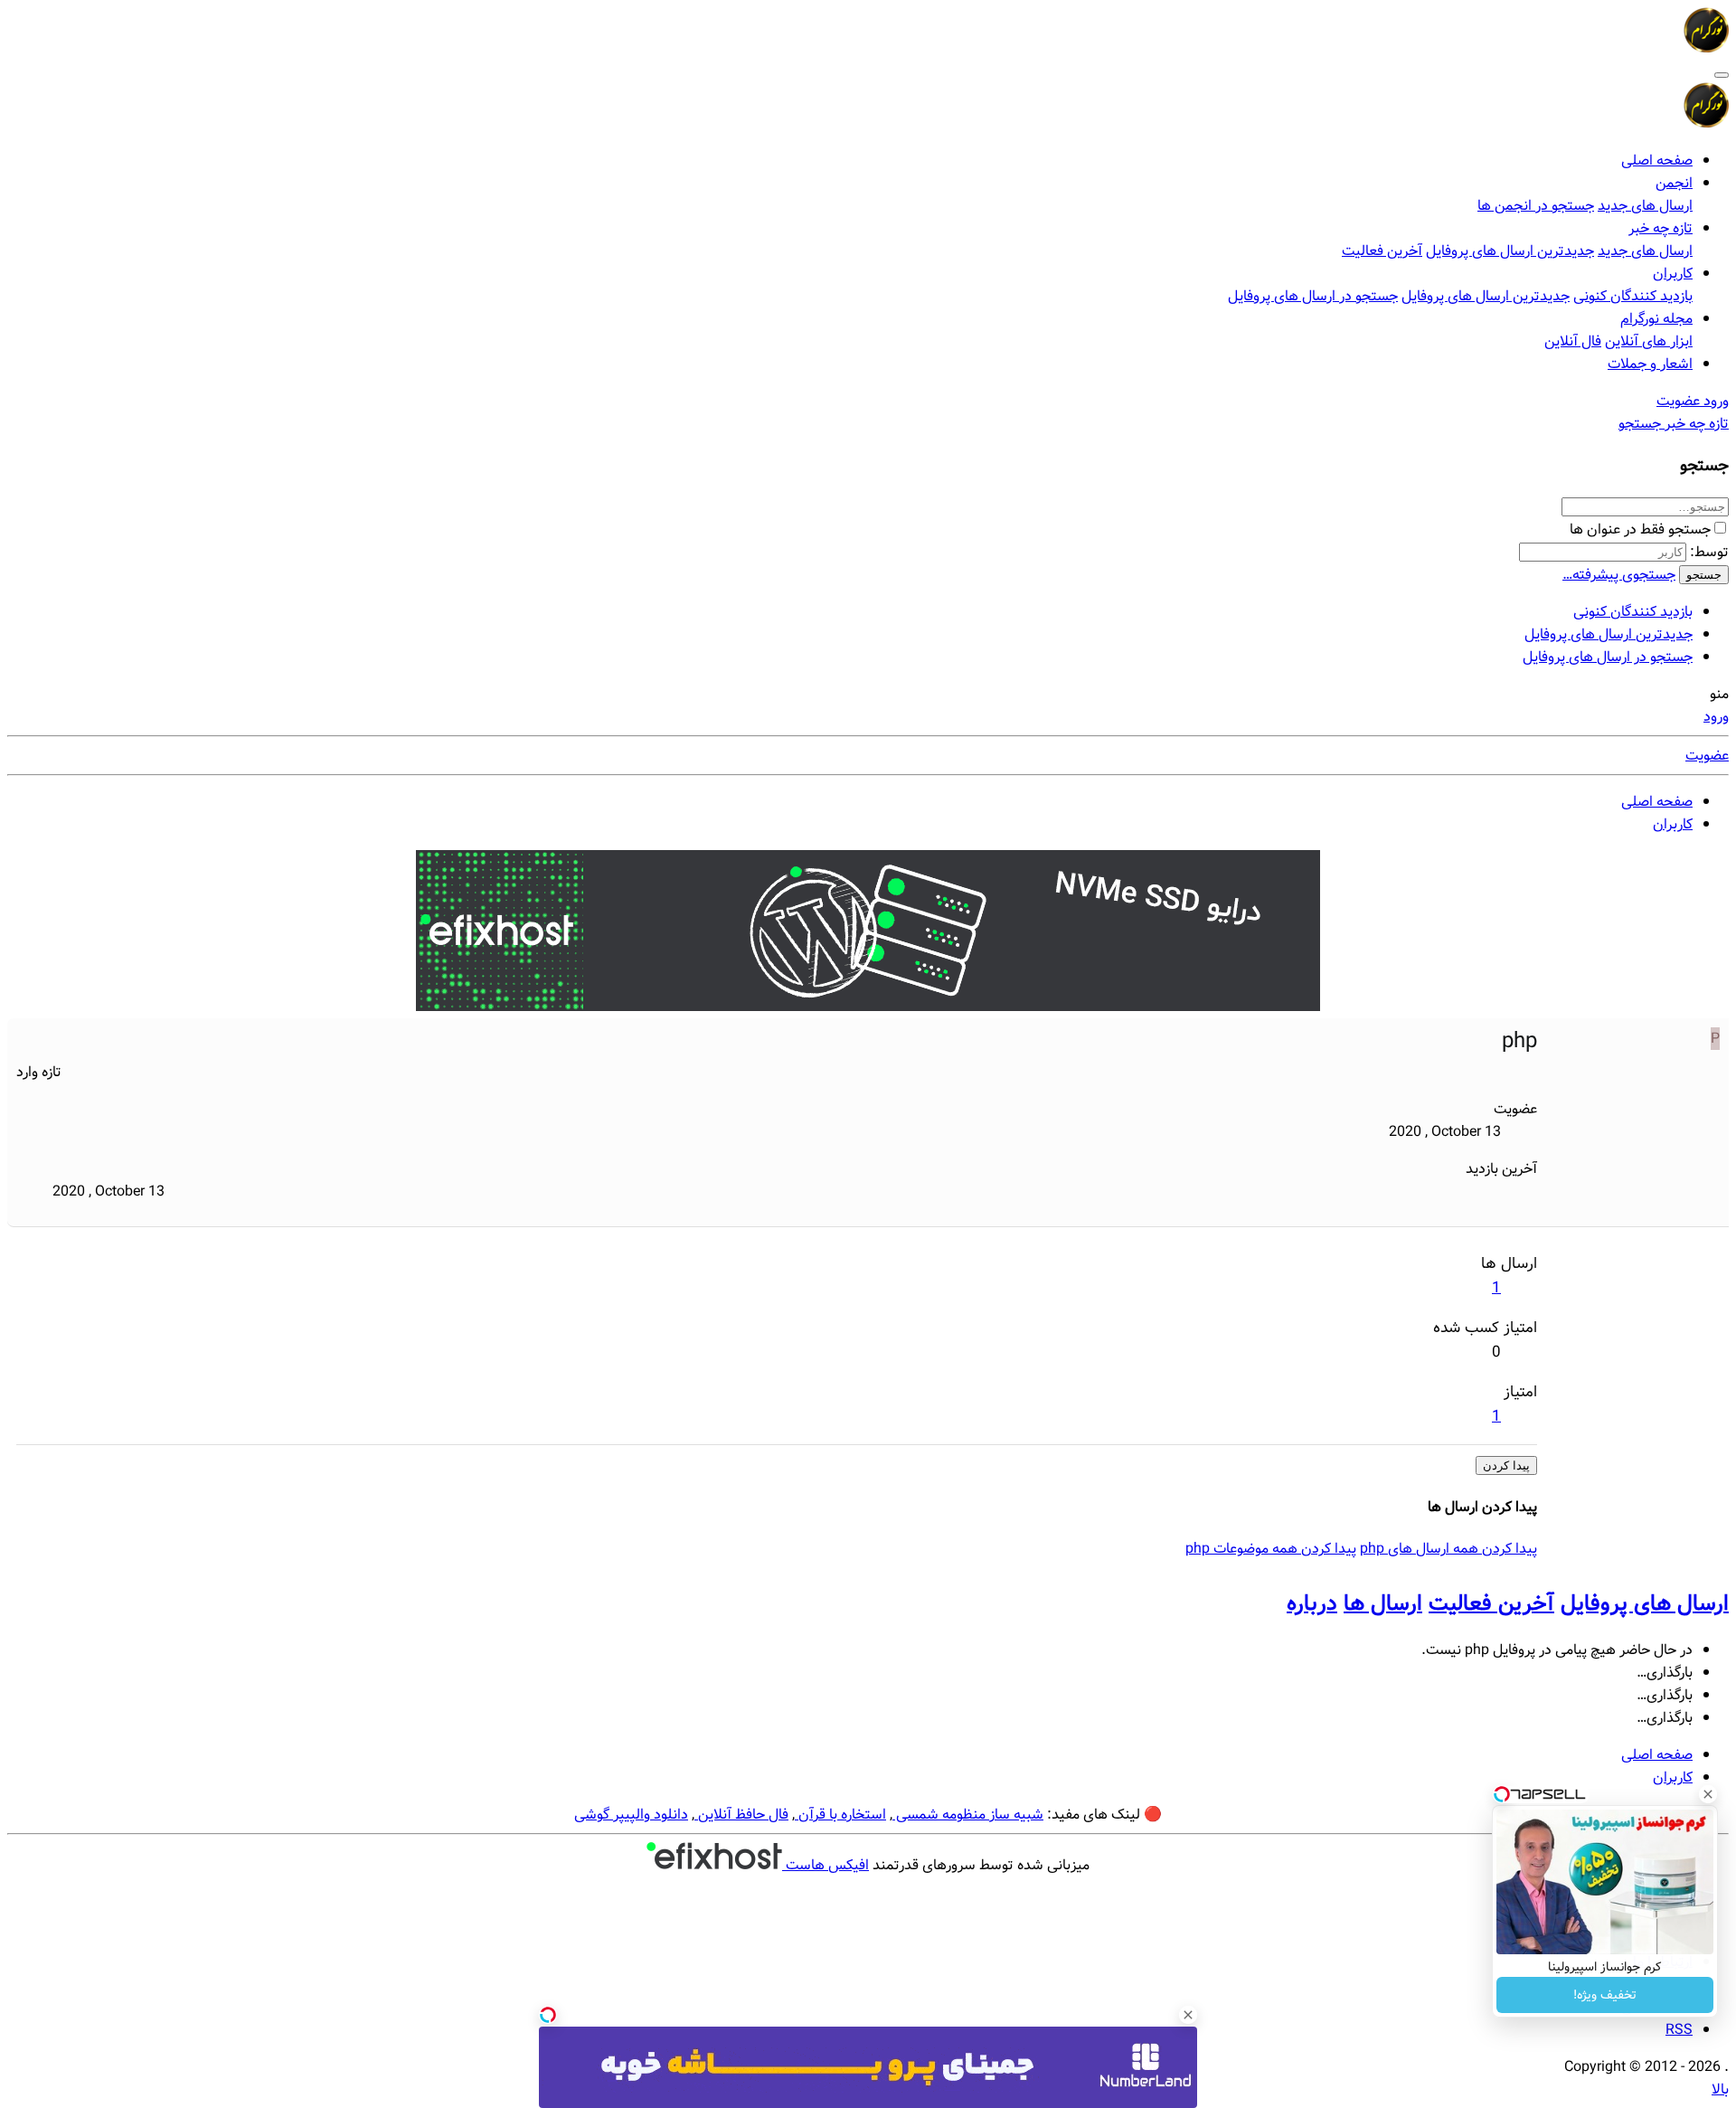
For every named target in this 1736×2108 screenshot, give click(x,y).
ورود (1716, 717)
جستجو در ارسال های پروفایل (1313, 296)
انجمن (1674, 183)
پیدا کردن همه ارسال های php (1448, 1549)
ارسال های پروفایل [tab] (1645, 1604)
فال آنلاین (1573, 341)
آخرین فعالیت (1382, 251)
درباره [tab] (1312, 1604)
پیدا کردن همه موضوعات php (1271, 1549)
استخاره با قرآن (840, 1815)
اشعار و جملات (1650, 364)
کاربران (1673, 274)
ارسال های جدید (1645, 206)
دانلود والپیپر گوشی (631, 1815)
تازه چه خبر (1661, 228)
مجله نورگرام (1656, 319)
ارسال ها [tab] (1383, 1604)
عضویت (1707, 756)
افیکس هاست (826, 1865)
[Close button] (1708, 1794)
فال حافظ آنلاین (741, 1815)
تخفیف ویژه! (1605, 1995)
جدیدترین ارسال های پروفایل (1510, 251)
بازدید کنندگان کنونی (1633, 296)
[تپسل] (548, 2015)
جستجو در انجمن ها (1536, 206)
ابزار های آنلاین (1649, 341)
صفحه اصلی (1657, 161)
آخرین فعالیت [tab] (1491, 1604)
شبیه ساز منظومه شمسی (968, 1815)
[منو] (1722, 75)
